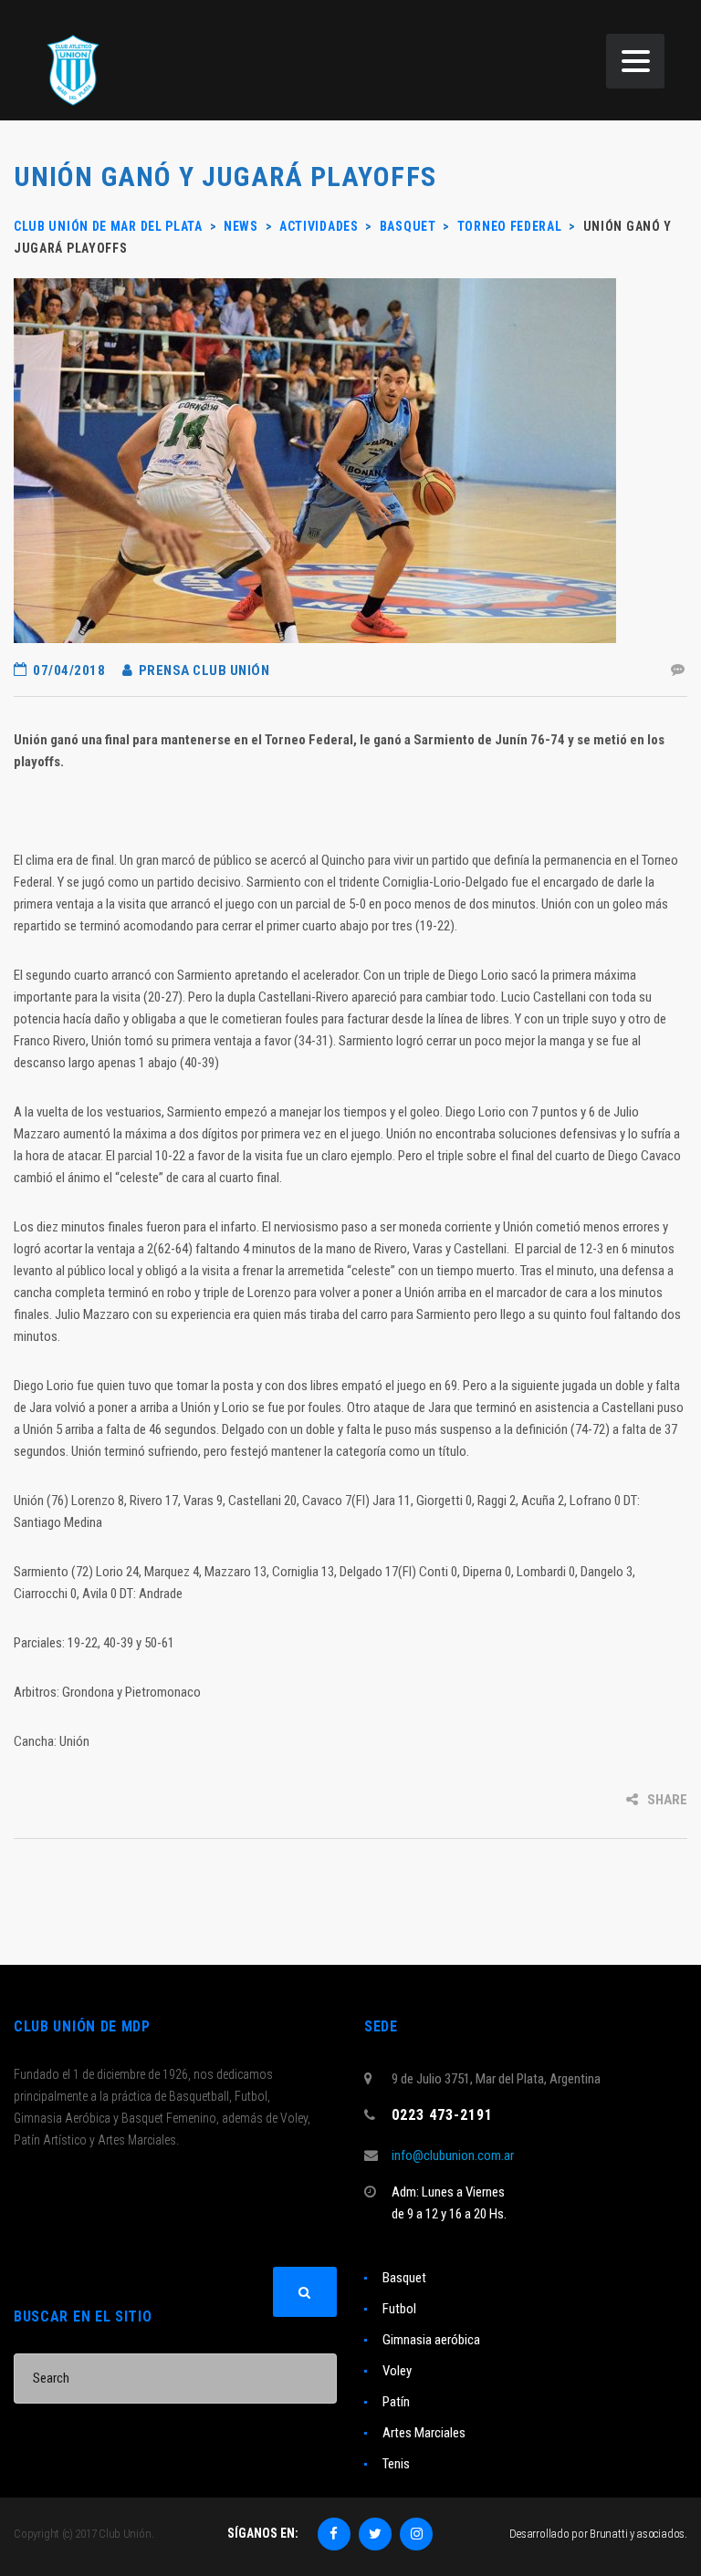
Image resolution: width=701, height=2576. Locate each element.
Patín (396, 2402)
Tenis (396, 2464)
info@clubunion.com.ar (453, 2155)
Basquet (404, 2278)
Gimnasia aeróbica (431, 2340)
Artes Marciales (424, 2433)
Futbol (399, 2309)
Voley (397, 2371)
